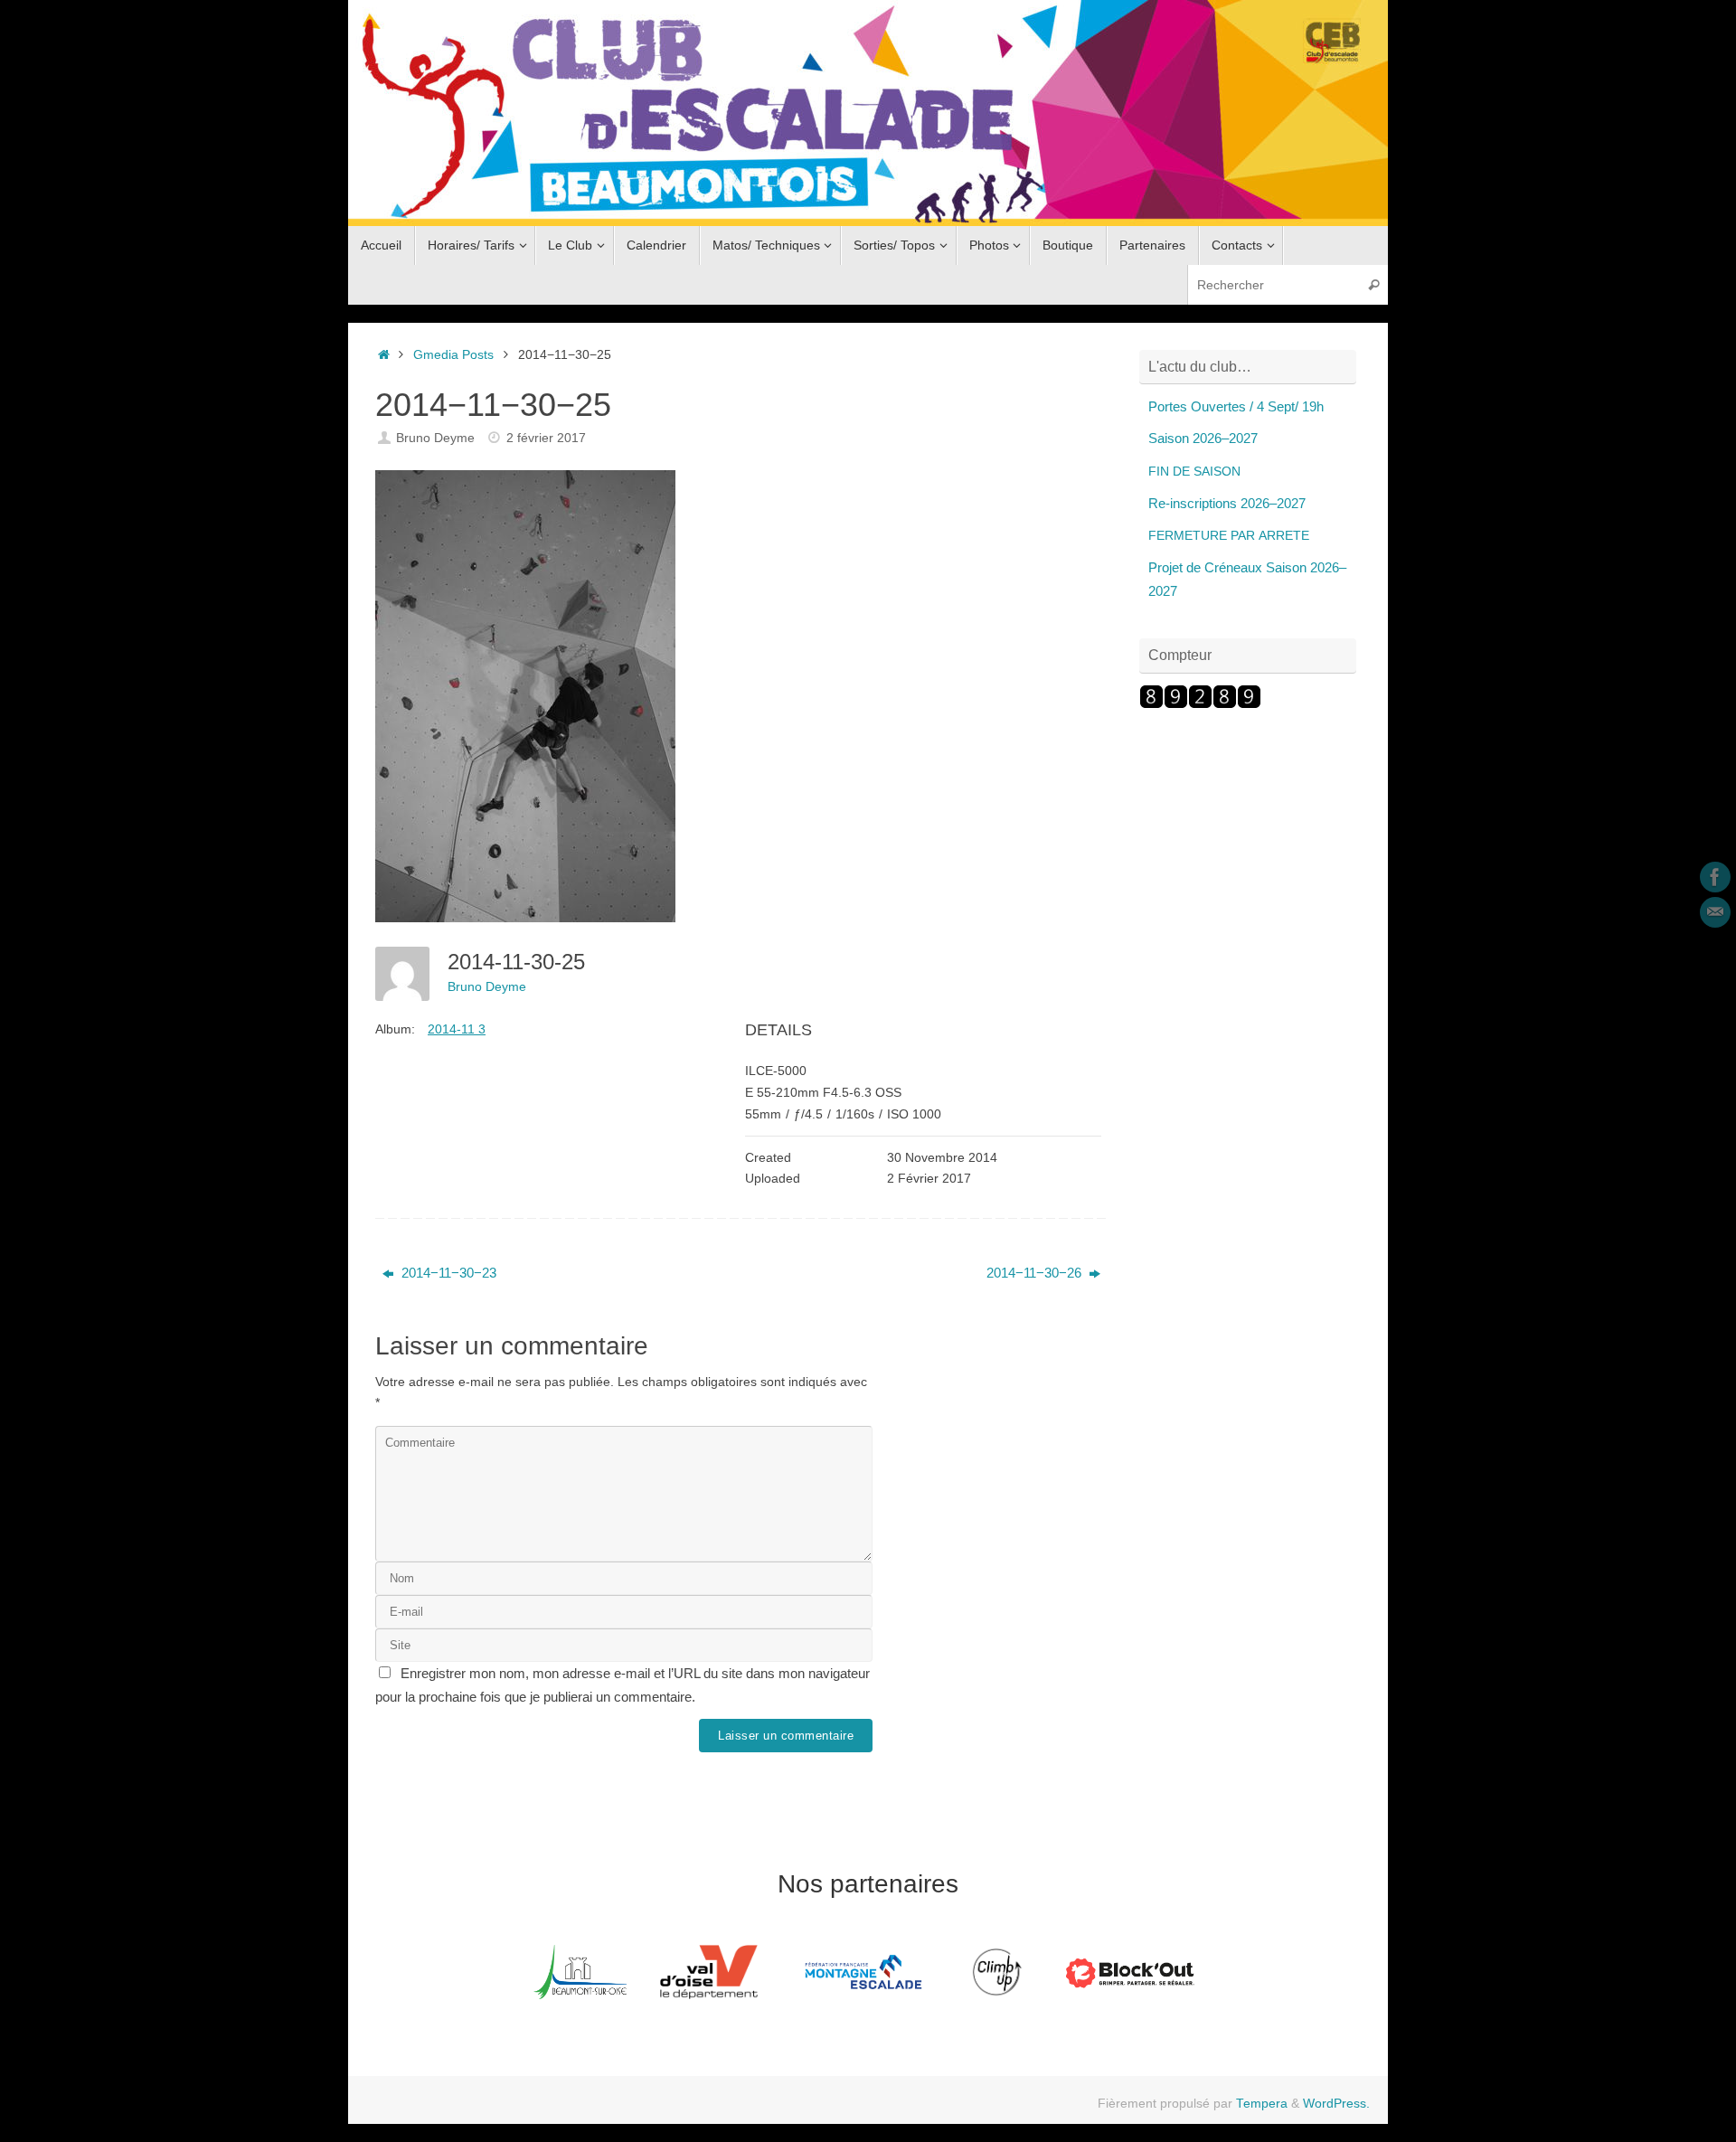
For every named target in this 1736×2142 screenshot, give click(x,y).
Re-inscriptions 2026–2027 (1227, 503)
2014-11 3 (457, 1029)
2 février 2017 (546, 438)
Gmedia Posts (453, 355)
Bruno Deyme (435, 438)
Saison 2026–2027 (1203, 438)
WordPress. (1336, 2104)
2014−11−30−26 (1036, 1273)
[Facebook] (1715, 877)
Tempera (1262, 2104)
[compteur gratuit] (1200, 704)
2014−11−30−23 (447, 1273)
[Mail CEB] (1715, 912)
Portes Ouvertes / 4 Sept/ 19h (1236, 406)
